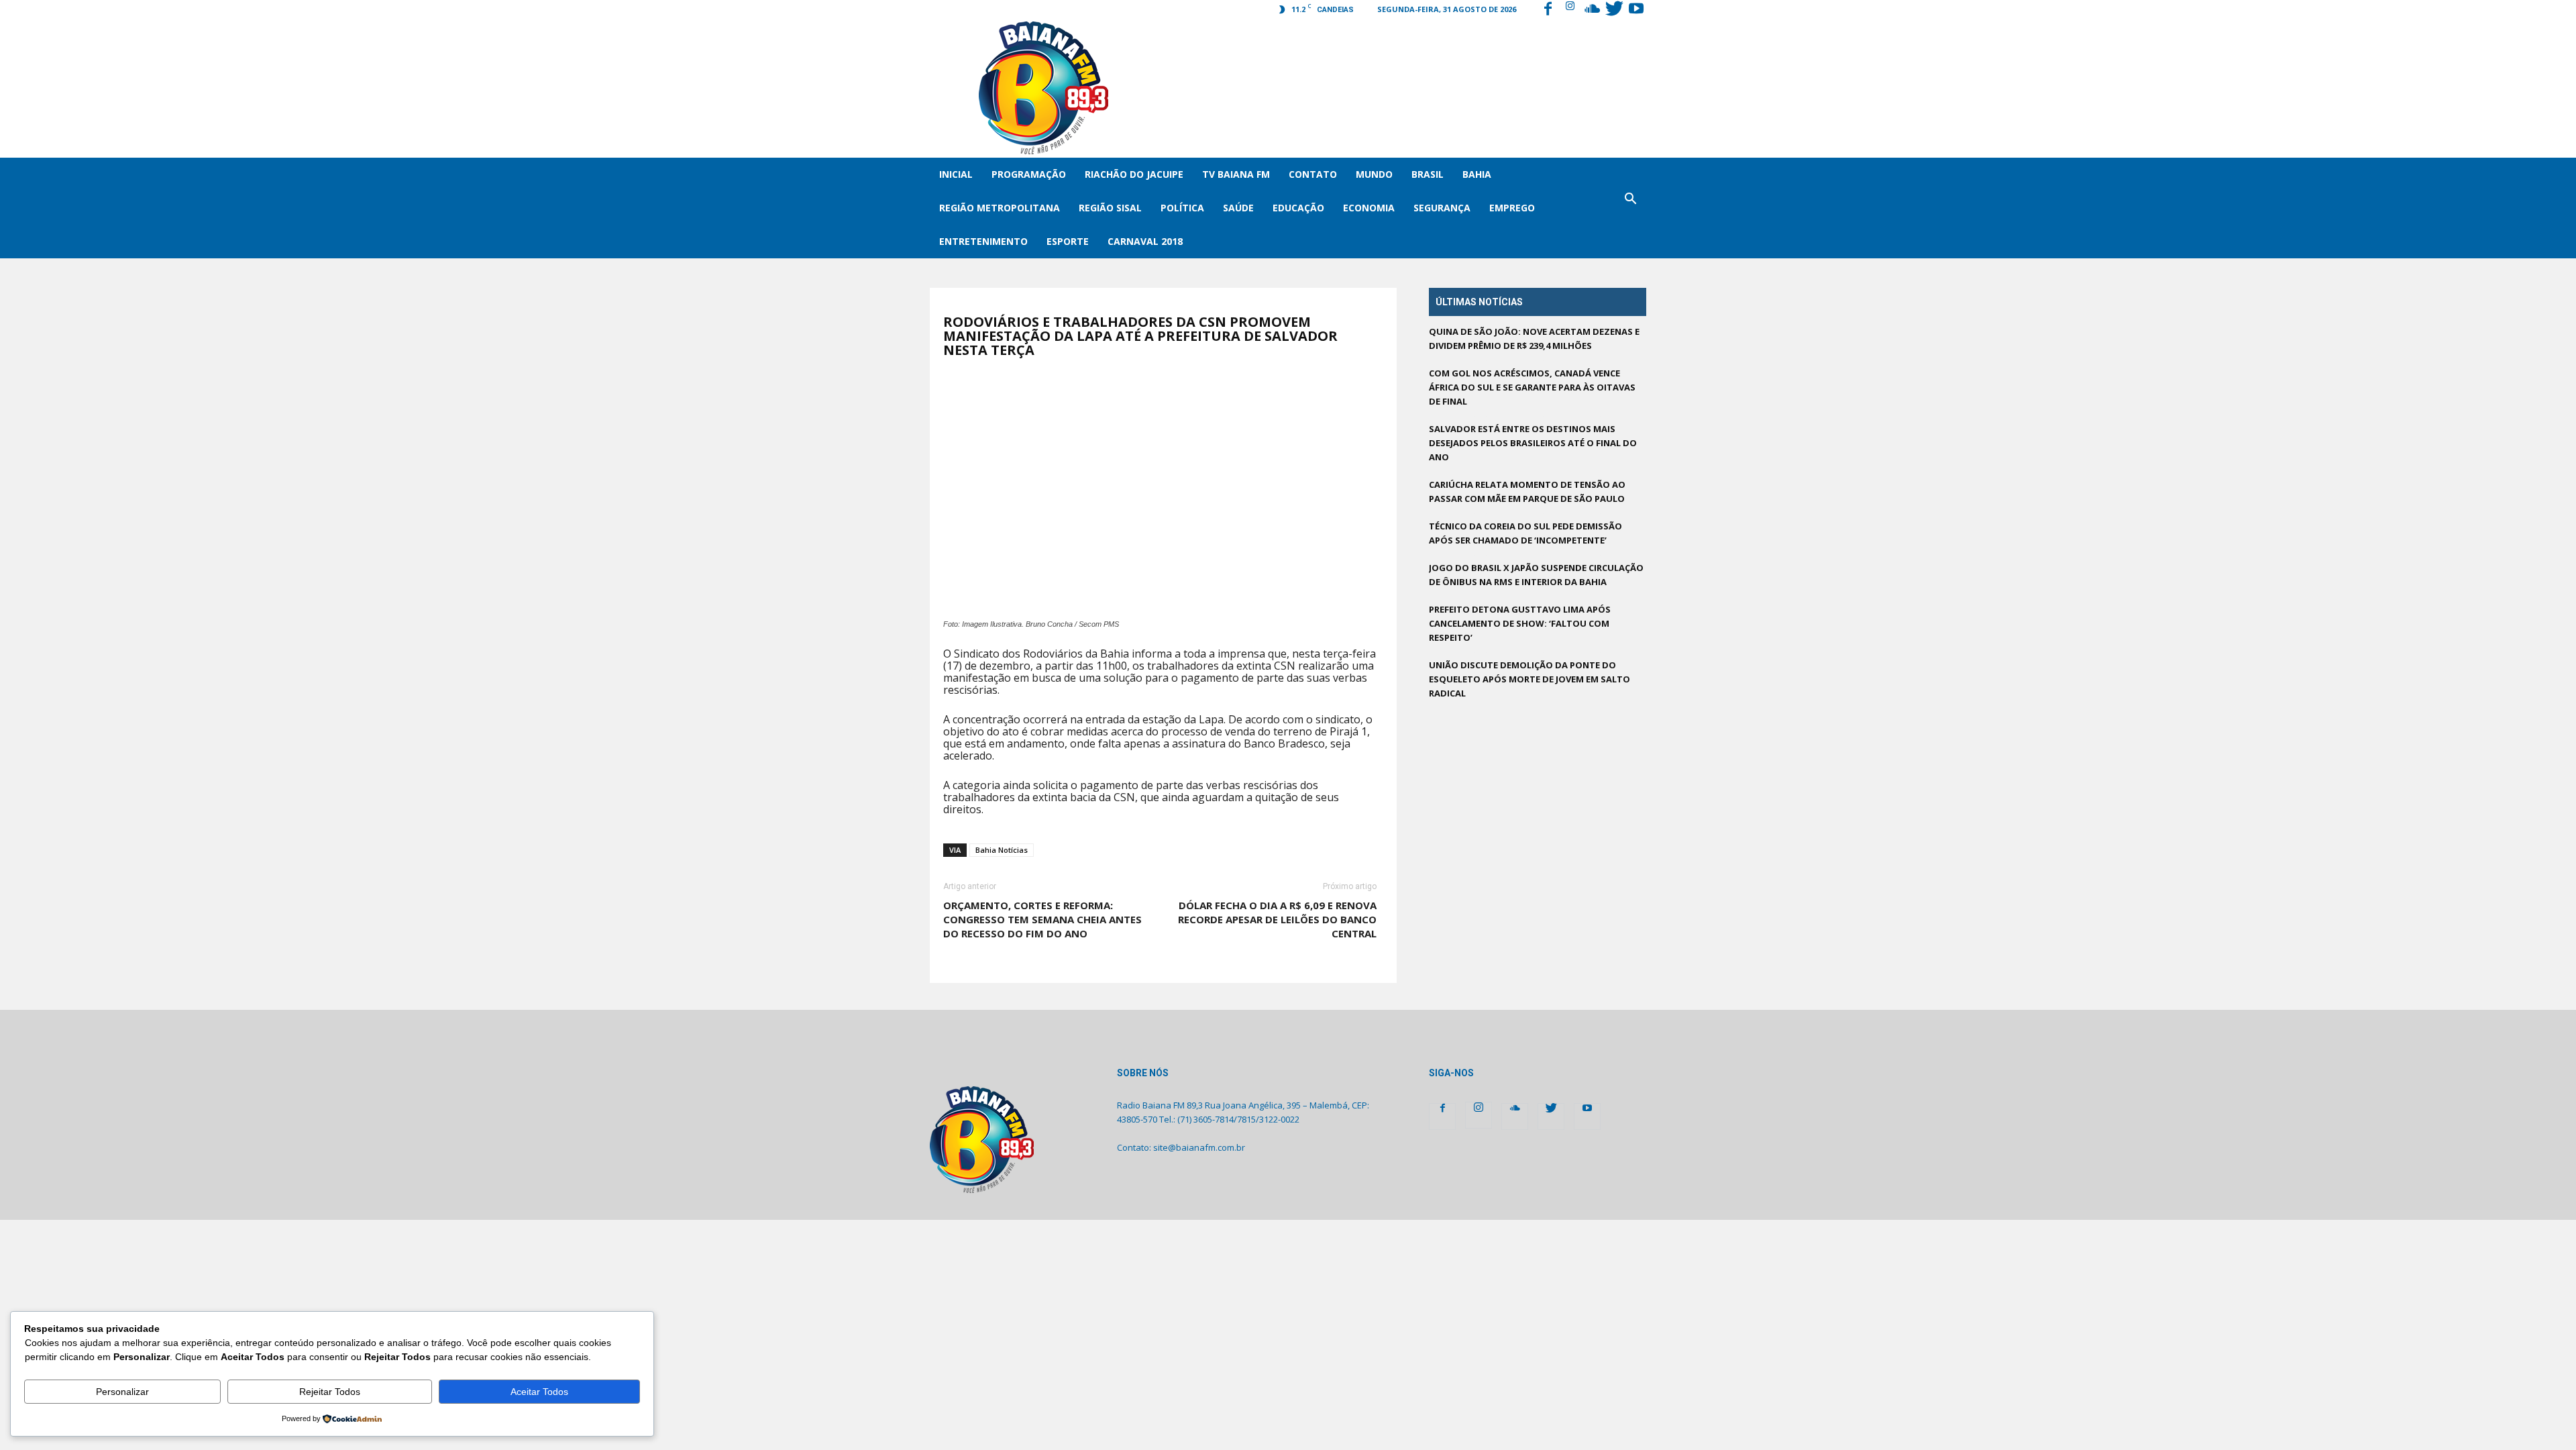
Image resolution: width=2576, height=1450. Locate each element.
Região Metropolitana (1000, 208)
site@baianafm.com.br (1199, 1147)
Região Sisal (1110, 208)
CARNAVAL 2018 (1145, 241)
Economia (1369, 208)
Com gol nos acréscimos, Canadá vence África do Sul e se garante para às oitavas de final (1532, 387)
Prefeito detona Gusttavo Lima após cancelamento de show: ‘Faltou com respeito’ (1520, 623)
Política (1182, 208)
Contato (1313, 174)
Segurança (1442, 208)
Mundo (1374, 174)
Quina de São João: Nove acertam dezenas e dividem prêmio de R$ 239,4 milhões (1534, 339)
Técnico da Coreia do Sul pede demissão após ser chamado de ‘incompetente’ (1525, 533)
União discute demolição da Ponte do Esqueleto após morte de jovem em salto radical (1529, 679)
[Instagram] (1570, 10)
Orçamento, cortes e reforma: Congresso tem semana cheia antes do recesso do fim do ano (1042, 919)
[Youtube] (1636, 10)
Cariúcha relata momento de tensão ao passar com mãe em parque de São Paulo (1527, 491)
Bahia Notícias (1002, 850)
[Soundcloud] (1592, 10)
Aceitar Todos (539, 1392)
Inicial (956, 174)
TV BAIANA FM (1236, 174)
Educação (1298, 208)
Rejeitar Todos (330, 1392)
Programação (1029, 174)
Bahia (1477, 174)
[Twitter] (1614, 10)
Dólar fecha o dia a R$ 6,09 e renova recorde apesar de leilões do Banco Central (1277, 919)
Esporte (1068, 241)
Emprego (1512, 208)
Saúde (1238, 208)
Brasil (1428, 174)
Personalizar (122, 1392)
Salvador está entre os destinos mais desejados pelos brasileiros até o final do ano (1533, 443)
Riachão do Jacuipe (1134, 174)
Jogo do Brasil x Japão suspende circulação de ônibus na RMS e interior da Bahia (1536, 575)
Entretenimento (983, 241)
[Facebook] (1548, 10)
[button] (1630, 208)
